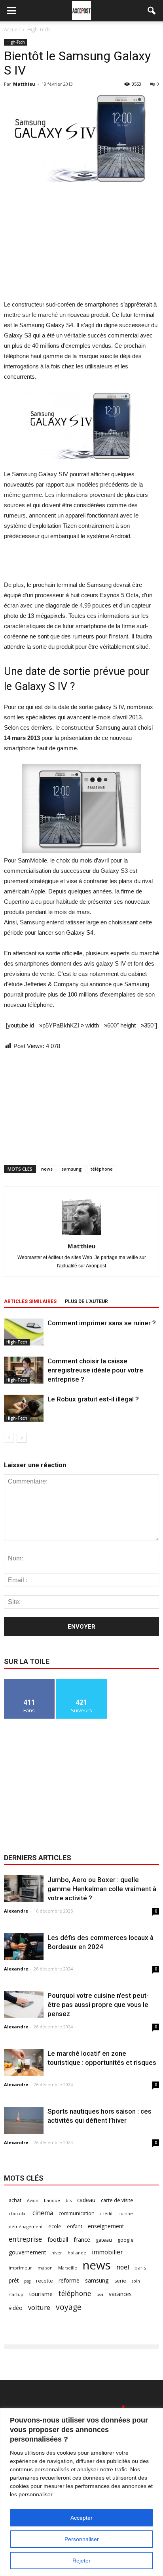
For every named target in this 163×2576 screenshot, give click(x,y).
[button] (152, 11)
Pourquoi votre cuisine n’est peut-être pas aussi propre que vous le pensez (98, 2005)
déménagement (26, 2227)
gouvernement (27, 2252)
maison (45, 2268)
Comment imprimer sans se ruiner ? (102, 1323)
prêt (14, 2280)
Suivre (82, 1682)
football (58, 2239)
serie (120, 2281)
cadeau (86, 2200)
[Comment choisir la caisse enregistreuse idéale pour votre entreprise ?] (24, 1370)
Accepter (81, 2518)
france (82, 2239)
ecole (55, 2226)
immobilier (107, 2252)
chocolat (18, 2214)
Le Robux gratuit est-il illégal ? (93, 1399)
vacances (120, 2294)
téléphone (102, 1169)
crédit (106, 2214)
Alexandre (16, 1911)
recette (45, 2281)
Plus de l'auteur (86, 1301)
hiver (57, 2253)
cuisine (126, 2214)
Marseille (68, 2268)
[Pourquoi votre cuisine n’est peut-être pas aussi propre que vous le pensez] (24, 2005)
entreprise (25, 2239)
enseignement (106, 2226)
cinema (43, 2213)
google (126, 2240)
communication (77, 2213)
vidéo (16, 2308)
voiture (39, 2307)
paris (140, 2268)
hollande (77, 2253)
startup (16, 2294)
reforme (69, 2280)
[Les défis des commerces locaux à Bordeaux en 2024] (24, 1947)
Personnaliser (82, 2539)
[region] (81, 2492)
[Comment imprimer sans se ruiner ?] (24, 1332)
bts (69, 2200)
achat (15, 2200)
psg (27, 2281)
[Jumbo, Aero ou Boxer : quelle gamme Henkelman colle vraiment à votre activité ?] (24, 1889)
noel (123, 2267)
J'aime (29, 1682)
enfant (75, 2226)
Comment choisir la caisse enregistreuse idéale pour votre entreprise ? (95, 1370)
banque (52, 2200)
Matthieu (24, 84)
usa (100, 2294)
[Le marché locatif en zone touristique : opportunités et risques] (24, 2063)
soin (136, 2281)
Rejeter (81, 2561)
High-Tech (16, 42)
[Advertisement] (81, 241)
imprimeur (20, 2268)
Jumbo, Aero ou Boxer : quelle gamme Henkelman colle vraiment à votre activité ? (102, 1889)
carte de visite (117, 2200)
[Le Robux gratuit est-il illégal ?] (24, 1408)
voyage (69, 2307)
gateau (104, 2240)
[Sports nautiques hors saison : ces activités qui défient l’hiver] (24, 2121)
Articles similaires (30, 1301)
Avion (33, 2200)
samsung (72, 1169)
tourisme (41, 2294)
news (47, 1169)
